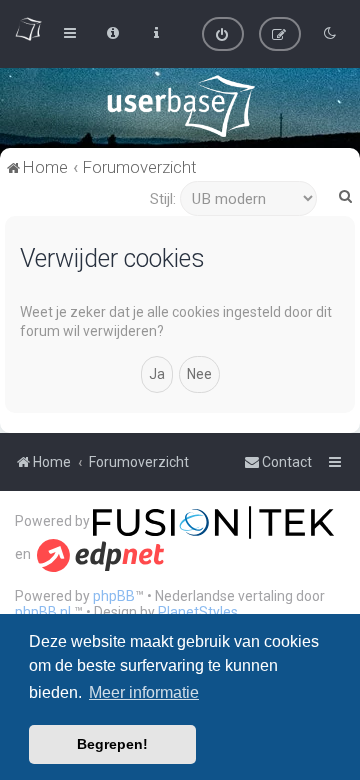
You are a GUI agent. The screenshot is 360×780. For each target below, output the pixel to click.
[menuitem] (223, 34)
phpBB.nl (43, 612)
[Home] (180, 106)
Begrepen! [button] (112, 744)
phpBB (114, 596)
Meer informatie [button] (144, 692)
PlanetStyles (198, 612)
